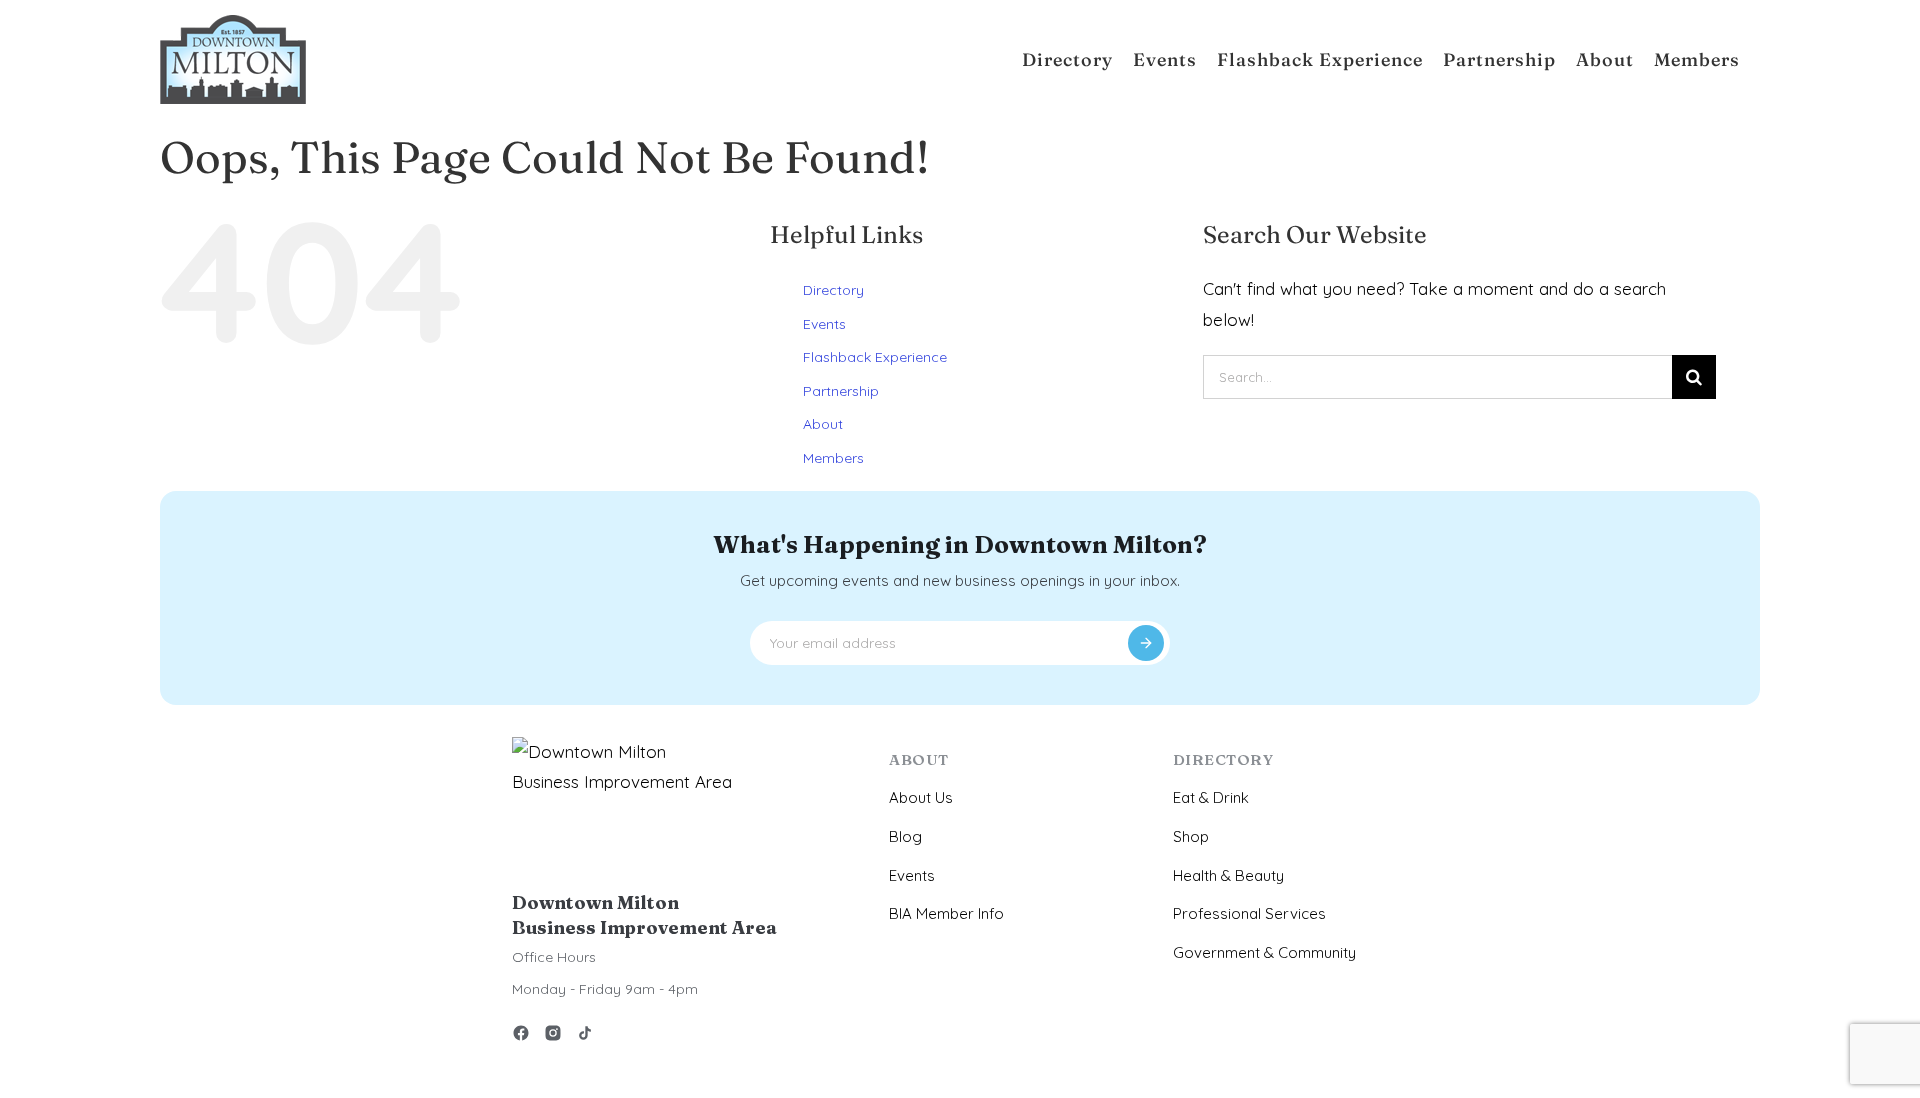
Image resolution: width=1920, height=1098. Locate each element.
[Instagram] (553, 1036)
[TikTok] (585, 1036)
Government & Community (1264, 952)
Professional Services (1249, 913)
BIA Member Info (946, 913)
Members (833, 458)
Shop (1191, 836)
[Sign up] (1146, 643)
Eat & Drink (1211, 797)
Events (824, 324)
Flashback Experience (875, 357)
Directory (833, 290)
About (823, 424)
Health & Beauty (1228, 875)
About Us (921, 797)
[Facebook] (521, 1036)
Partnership (841, 391)
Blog (905, 836)
